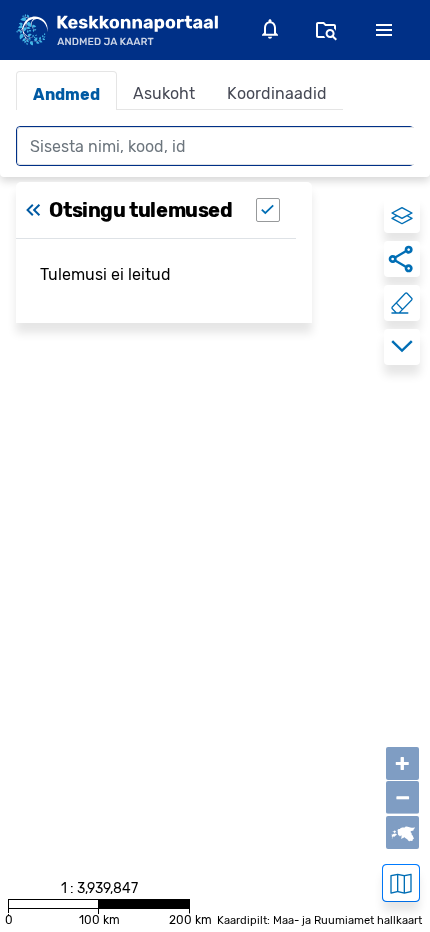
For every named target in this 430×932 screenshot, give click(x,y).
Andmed (66, 94)
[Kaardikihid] (402, 215)
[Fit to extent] (402, 832)
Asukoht (164, 93)
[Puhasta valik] (402, 303)
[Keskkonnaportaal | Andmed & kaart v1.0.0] (117, 29)
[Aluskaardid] (401, 883)
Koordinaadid (277, 93)
